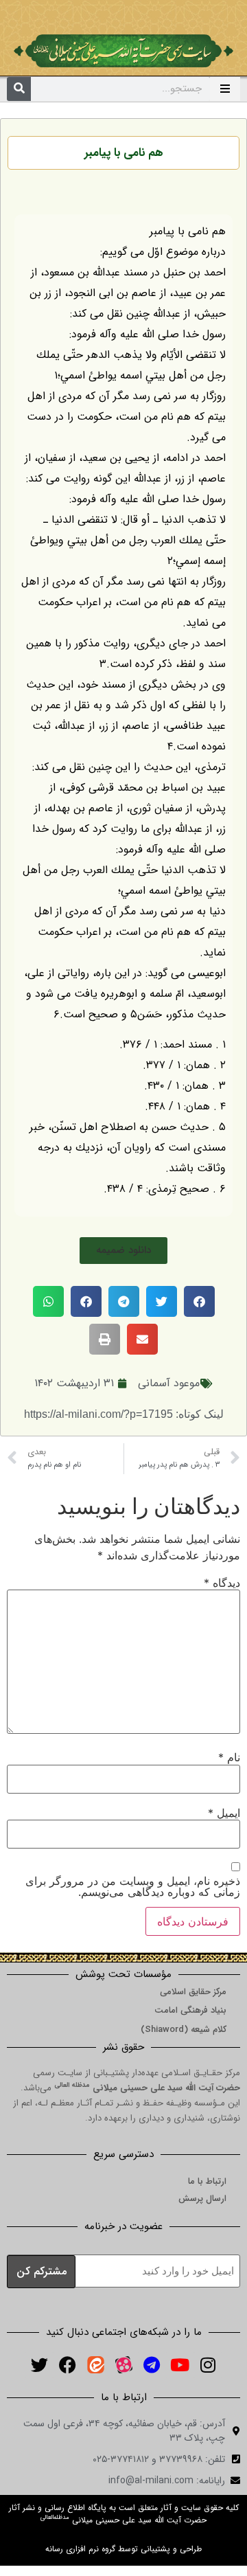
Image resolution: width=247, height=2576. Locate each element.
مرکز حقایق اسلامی (193, 1992)
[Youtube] (180, 2365)
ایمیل (224, 1813)
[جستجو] (19, 89)
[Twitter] (39, 2365)
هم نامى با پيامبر (124, 153)
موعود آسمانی (169, 1383)
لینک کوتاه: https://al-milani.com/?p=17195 (124, 1414)
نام (229, 1757)
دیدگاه (222, 1583)
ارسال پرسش (202, 2199)
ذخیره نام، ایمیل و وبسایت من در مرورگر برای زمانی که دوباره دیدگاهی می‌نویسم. (133, 1886)
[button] (123, 1251)
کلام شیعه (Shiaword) (184, 2030)
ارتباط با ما (207, 2181)
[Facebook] (67, 2365)
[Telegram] (152, 2365)
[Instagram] (208, 2365)
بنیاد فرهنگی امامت (190, 2010)
